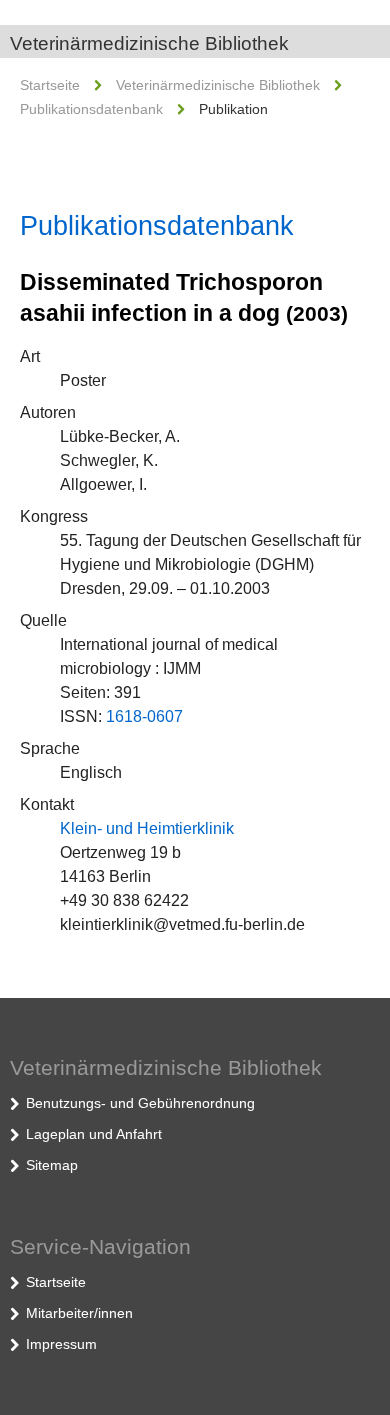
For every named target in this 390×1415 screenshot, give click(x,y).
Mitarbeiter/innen (79, 1313)
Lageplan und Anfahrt (94, 1134)
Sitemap (52, 1165)
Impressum (61, 1344)
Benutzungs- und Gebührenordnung (140, 1103)
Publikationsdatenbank (91, 109)
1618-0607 (144, 716)
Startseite (50, 85)
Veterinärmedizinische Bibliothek (149, 43)
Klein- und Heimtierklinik (147, 828)
